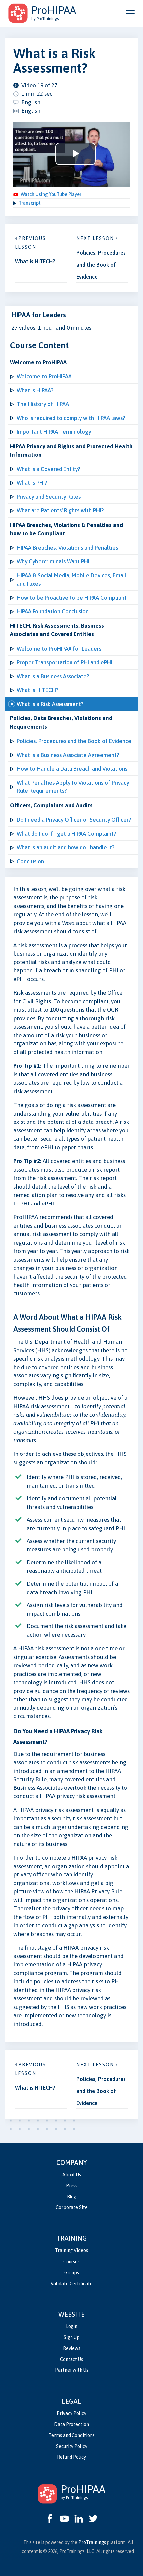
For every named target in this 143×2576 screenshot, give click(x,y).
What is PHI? (32, 483)
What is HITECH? (37, 690)
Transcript (30, 203)
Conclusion (30, 861)
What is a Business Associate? (53, 676)
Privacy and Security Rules (49, 497)
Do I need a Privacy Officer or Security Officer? (74, 820)
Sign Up (72, 2337)
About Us (72, 2175)
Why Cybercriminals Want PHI (53, 561)
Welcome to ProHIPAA (44, 376)
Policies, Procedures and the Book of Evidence (74, 741)
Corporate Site (72, 2207)
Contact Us (71, 2359)
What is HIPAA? (35, 390)
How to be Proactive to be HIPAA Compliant (72, 598)
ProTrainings (92, 2542)
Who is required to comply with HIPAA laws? (71, 418)
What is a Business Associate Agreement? (68, 755)
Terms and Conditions (72, 2435)
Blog (72, 2197)
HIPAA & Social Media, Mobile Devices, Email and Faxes (71, 580)
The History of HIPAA (43, 404)
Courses (71, 2262)
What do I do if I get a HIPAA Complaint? (66, 834)
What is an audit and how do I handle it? (66, 847)
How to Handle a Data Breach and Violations (72, 769)
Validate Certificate (72, 2284)
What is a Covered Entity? (48, 469)
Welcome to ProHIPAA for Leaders (59, 649)
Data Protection (71, 2424)
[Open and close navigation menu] (130, 13)
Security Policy (72, 2446)
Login (72, 2326)
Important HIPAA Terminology (54, 432)
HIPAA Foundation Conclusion (53, 611)
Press (72, 2186)
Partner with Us (72, 2370)
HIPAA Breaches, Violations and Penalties (67, 548)
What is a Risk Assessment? (50, 704)
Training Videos (71, 2250)
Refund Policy (71, 2457)
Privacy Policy (71, 2413)
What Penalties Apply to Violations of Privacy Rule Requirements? (73, 787)
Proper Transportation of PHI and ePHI (65, 662)
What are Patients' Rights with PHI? (60, 510)
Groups (72, 2273)
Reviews (72, 2348)
